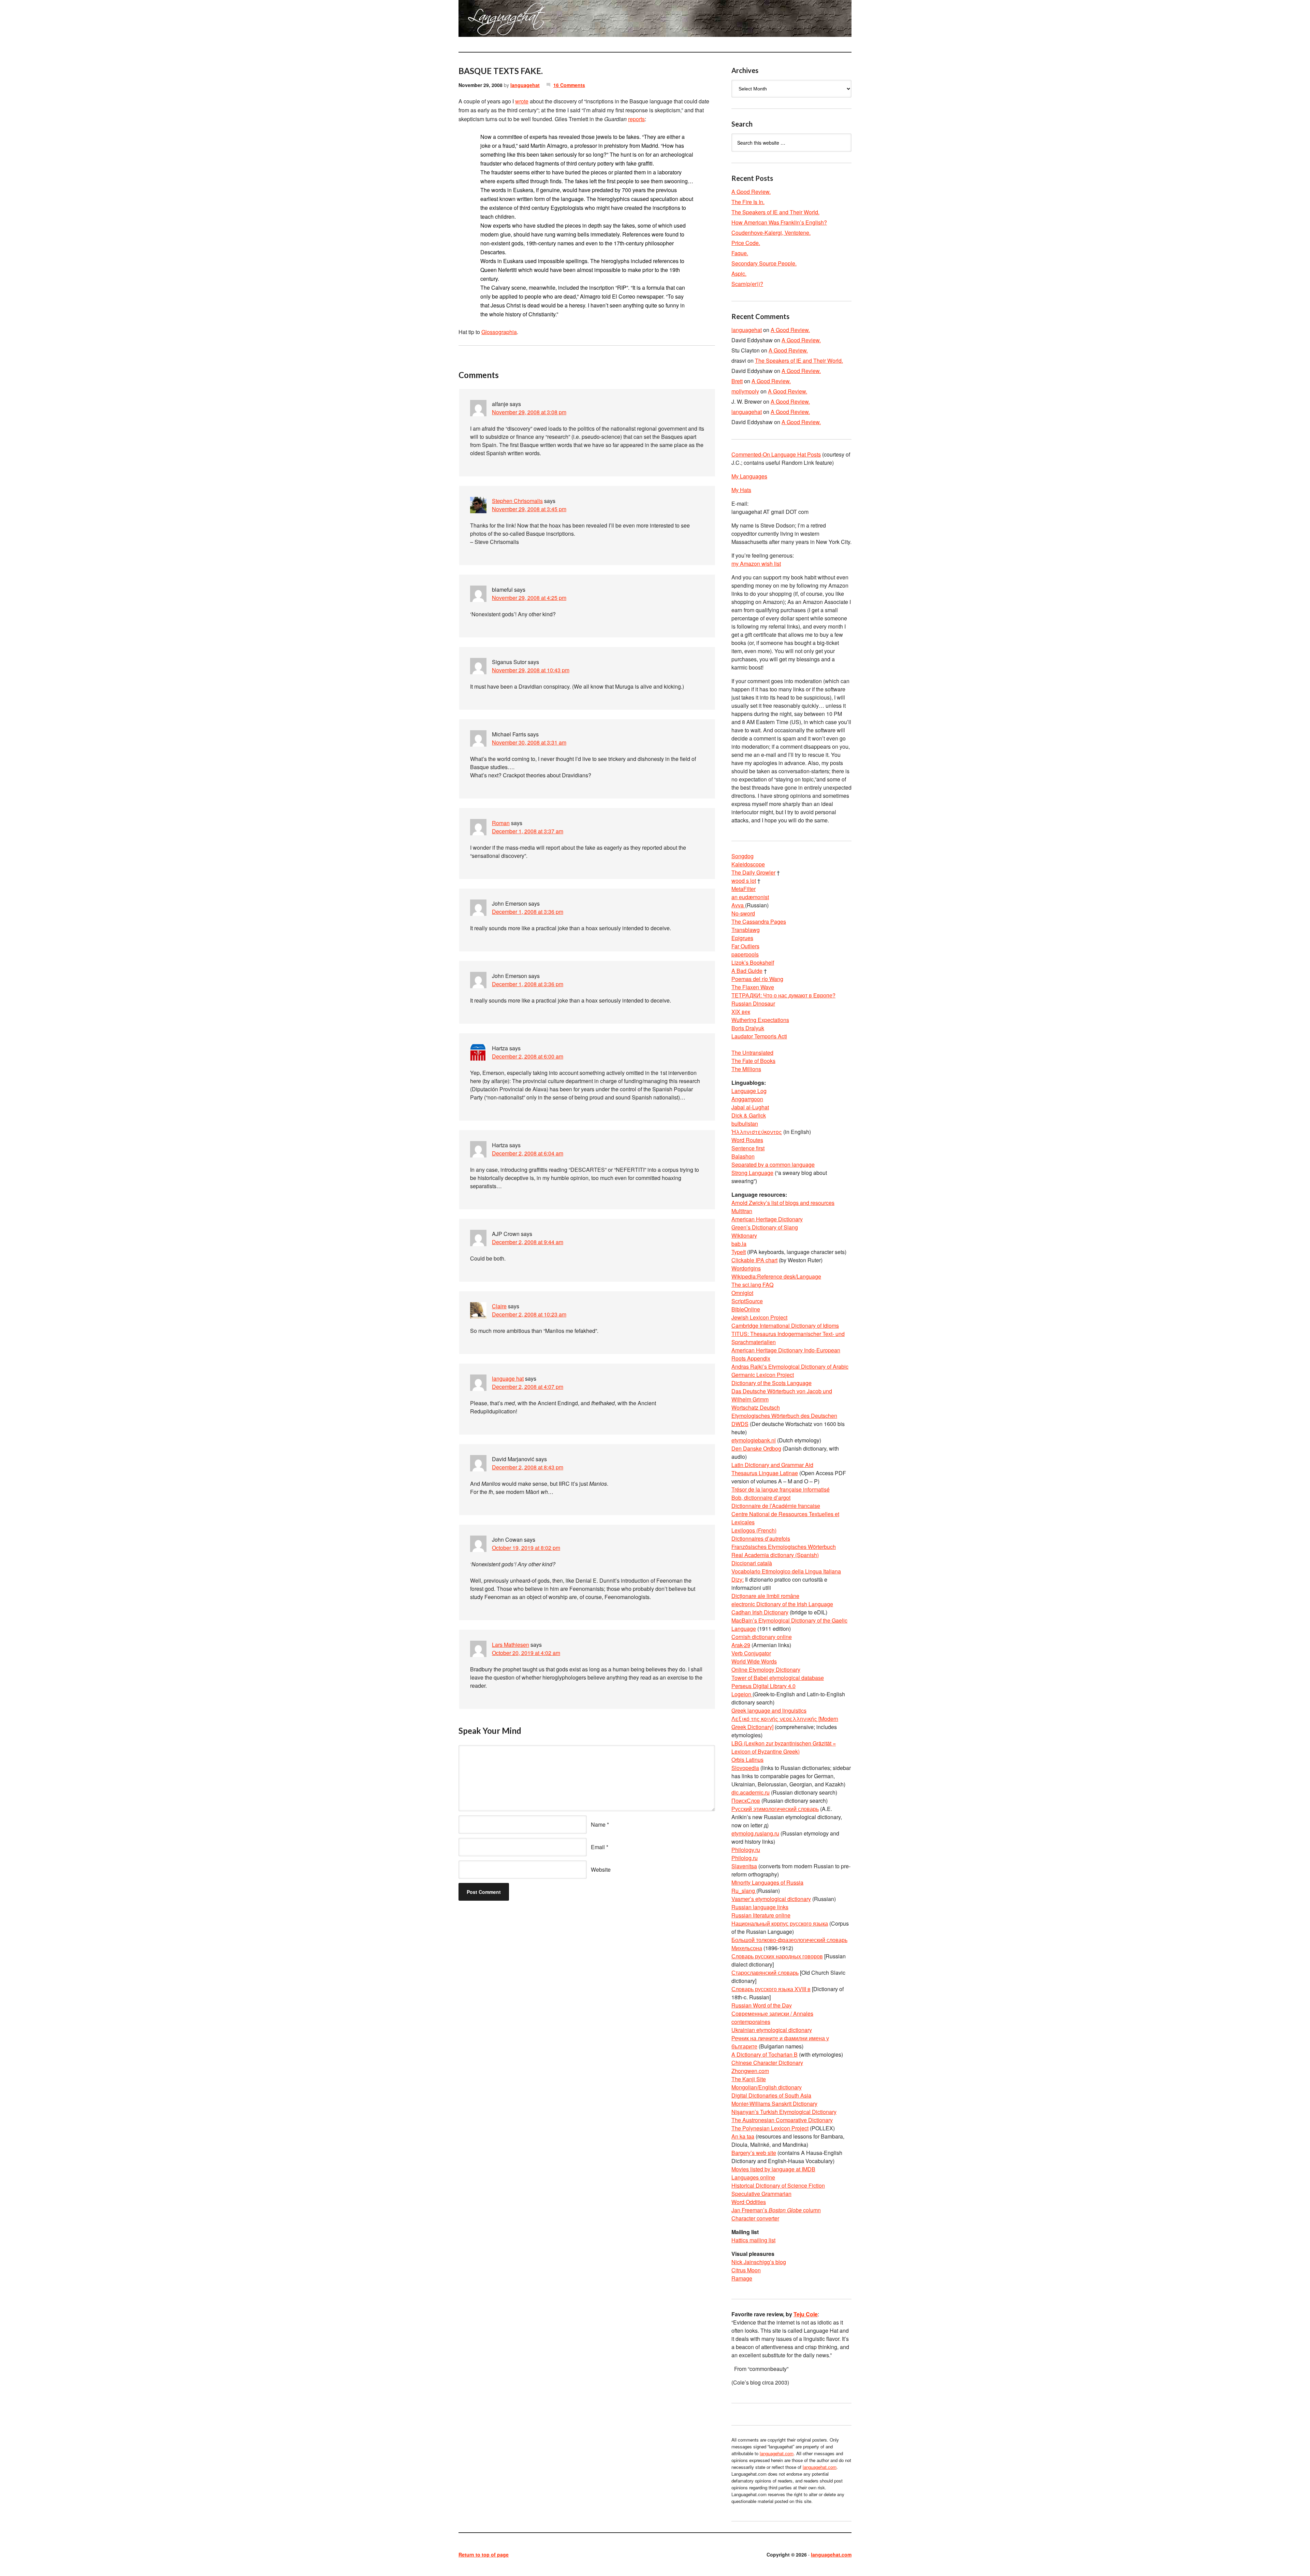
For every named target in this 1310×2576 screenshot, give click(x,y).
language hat (508, 1378)
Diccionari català (752, 1563)
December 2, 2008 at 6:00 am (528, 1056)
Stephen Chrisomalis (517, 501)
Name (598, 1824)
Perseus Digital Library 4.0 (763, 1686)
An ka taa (743, 2136)
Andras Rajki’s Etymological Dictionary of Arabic (790, 1366)
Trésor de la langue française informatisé (781, 1489)
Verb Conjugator (751, 1653)
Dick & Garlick (749, 1115)
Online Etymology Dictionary (766, 1670)
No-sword (743, 913)
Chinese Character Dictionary (767, 2063)
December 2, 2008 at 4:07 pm (528, 1387)
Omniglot (742, 1293)
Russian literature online (761, 1915)
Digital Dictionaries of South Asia (771, 2095)
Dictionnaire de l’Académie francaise (776, 1506)
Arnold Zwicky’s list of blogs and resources (783, 1203)
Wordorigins (746, 1268)
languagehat (525, 85)
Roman (501, 823)
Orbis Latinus (747, 1760)
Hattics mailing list (753, 2240)
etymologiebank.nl (754, 1440)
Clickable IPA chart (754, 1260)
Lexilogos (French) (754, 1530)
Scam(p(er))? (747, 284)
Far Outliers (745, 946)
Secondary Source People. (764, 263)
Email (598, 1847)
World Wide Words (754, 1661)
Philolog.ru (745, 1858)
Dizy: (738, 1579)
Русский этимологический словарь (775, 1809)
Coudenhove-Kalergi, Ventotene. (771, 233)
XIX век (741, 1012)
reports (636, 119)
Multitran (742, 1211)
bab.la (739, 1244)
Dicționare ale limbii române (765, 1596)
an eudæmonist (750, 897)
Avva (738, 905)
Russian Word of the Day (762, 2005)
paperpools (745, 954)
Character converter (755, 2218)
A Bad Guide (747, 971)
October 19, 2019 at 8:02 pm (526, 1548)
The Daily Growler (753, 872)
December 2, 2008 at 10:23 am (529, 1314)
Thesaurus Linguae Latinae (765, 1473)
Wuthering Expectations (760, 1020)
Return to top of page (484, 2555)
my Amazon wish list (756, 564)
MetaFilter (744, 889)
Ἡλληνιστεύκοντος (757, 1132)
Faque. (740, 253)
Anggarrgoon (747, 1099)
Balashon (743, 1156)
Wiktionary (744, 1235)
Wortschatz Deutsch (756, 1407)
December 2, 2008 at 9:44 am (528, 1242)
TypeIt (739, 1252)
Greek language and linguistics (769, 1710)
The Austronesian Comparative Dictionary (782, 2120)
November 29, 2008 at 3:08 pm (529, 412)
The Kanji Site (749, 2079)
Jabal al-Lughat (750, 1107)
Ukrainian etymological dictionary (772, 2030)
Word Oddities (749, 2202)
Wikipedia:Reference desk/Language (776, 1276)
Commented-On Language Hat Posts (776, 454)
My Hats (741, 490)
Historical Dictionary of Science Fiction (778, 2185)
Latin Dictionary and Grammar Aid (772, 1465)
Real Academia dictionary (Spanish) (775, 1555)
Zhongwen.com (750, 2071)
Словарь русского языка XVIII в (771, 1989)
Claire (499, 1306)
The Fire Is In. (748, 202)
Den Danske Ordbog (756, 1448)
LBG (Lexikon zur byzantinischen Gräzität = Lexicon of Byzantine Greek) (784, 1747)
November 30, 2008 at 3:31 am (529, 742)
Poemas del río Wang (757, 979)
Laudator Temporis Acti (759, 1036)
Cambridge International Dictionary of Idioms (785, 1326)
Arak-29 (741, 1645)
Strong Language (752, 1173)
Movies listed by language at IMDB (773, 2169)
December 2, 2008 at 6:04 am (528, 1153)
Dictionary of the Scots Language (772, 1383)
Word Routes (747, 1140)
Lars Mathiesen (511, 1645)
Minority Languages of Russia (767, 1882)
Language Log (749, 1091)
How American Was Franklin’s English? (779, 222)
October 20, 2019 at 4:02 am (526, 1653)
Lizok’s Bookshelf (753, 962)
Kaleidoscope (748, 864)
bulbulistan (745, 1124)
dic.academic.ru (751, 1792)
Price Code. (746, 243)
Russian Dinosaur (753, 1003)
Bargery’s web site (754, 2153)
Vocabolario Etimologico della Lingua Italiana (786, 1571)
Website (601, 1869)
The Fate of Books (753, 1061)
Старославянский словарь (765, 1973)
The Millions (746, 1069)
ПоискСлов (746, 1801)
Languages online (753, 2177)
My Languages (749, 476)
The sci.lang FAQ (752, 1285)
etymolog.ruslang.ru (755, 1833)
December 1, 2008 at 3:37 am (528, 831)
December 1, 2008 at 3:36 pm (528, 912)
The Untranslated (752, 1053)
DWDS (740, 1424)
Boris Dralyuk (748, 1028)
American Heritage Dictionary (767, 1219)
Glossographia (499, 332)
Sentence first (748, 1148)
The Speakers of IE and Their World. (775, 212)
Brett (737, 381)
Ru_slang (744, 1891)
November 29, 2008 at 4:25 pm (529, 598)
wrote (522, 101)
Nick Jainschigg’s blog (759, 2262)
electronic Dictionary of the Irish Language (782, 1604)
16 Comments (569, 85)
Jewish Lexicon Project (759, 1317)
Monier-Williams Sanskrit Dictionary (774, 2104)
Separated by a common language (773, 1164)
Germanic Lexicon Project (763, 1375)
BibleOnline (746, 1309)
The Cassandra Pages (759, 922)
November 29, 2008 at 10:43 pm (531, 670)
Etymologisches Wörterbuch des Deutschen (784, 1416)
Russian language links (760, 1907)
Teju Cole (806, 2314)
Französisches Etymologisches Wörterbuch (784, 1547)
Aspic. (739, 274)
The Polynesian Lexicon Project (770, 2128)
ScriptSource (747, 1301)
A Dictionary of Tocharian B (765, 2054)
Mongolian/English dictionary (767, 2087)
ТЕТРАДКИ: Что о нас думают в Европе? (783, 995)
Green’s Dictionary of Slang (765, 1227)
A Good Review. (751, 192)
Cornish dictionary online (762, 1637)
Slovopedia (745, 1768)
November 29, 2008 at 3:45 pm (529, 509)
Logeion (742, 1694)
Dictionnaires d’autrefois (761, 1538)
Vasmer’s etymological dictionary (771, 1899)
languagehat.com (483, 20)
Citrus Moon (746, 2270)
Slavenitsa (744, 1866)
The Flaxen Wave (753, 987)
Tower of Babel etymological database (778, 1678)
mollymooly (745, 391)
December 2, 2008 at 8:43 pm (528, 1467)
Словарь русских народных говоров (777, 1956)
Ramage (742, 2278)
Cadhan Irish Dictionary (760, 1612)
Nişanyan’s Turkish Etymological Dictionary (784, 2112)
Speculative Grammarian (761, 2194)
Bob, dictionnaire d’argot (761, 1498)
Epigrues (742, 938)
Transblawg (746, 930)
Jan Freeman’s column (776, 2210)
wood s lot (744, 881)
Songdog (743, 856)
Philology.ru (746, 1850)
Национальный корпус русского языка (780, 1923)
